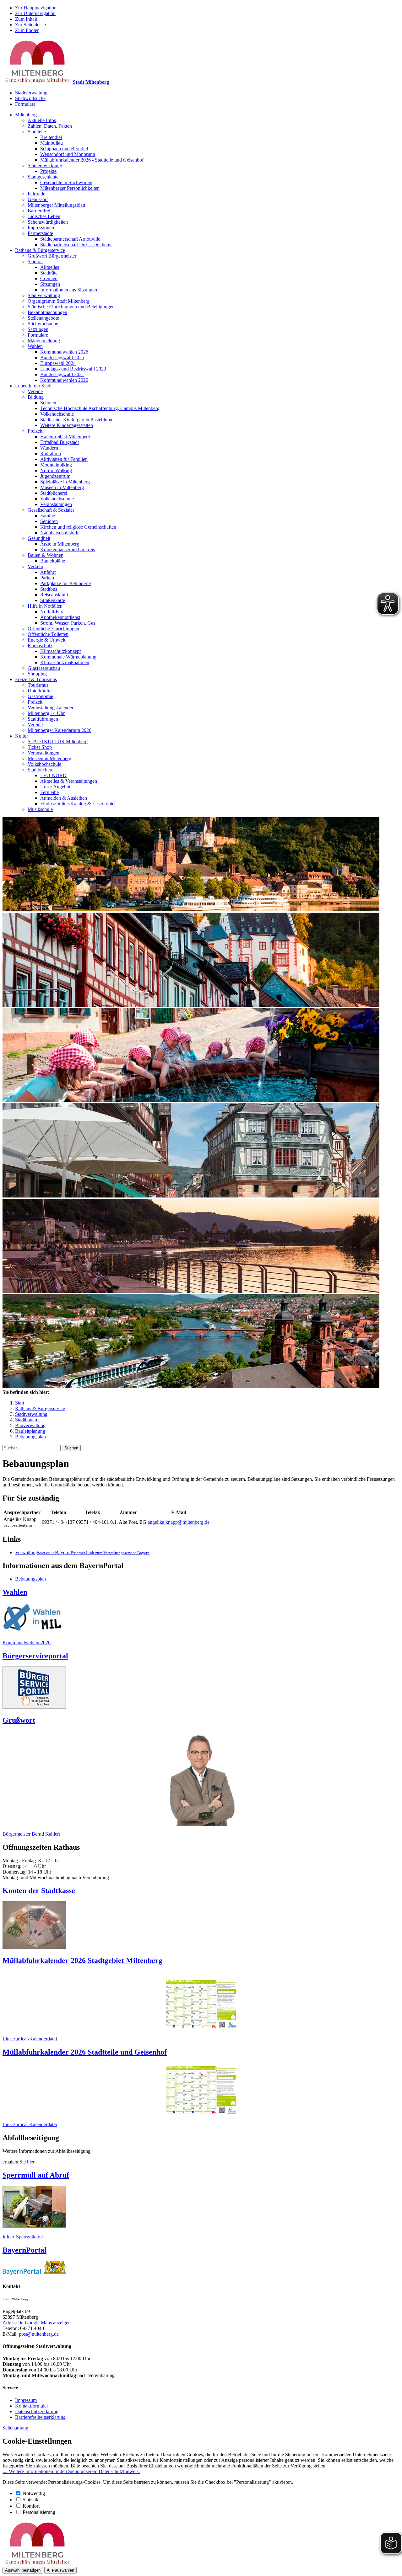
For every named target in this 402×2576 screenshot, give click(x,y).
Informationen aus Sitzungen (69, 290)
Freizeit (35, 431)
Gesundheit (39, 538)
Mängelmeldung (44, 341)
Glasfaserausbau (44, 668)
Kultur (22, 736)
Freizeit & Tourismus (36, 679)
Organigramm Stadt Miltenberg (59, 301)
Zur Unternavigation (35, 13)
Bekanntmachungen (47, 312)
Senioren (49, 521)
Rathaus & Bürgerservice (40, 250)
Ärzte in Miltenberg (60, 544)
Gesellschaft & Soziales (51, 510)
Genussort (38, 199)
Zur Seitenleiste (30, 25)
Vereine (35, 391)
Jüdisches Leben (44, 216)
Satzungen (38, 329)
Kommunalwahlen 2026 (64, 352)
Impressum (26, 2400)
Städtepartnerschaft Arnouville (70, 239)
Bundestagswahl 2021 (62, 374)
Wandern (49, 448)
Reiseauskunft (54, 595)
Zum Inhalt (26, 19)
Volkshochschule (57, 414)
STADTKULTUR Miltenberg (58, 741)
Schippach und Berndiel (64, 149)
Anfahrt (48, 572)
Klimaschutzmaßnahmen (65, 662)
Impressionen (41, 228)
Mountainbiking (56, 465)
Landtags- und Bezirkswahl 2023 (73, 369)
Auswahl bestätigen (23, 2570)
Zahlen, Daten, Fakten (50, 126)
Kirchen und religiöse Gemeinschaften (78, 527)
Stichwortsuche (30, 98)
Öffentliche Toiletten (48, 634)
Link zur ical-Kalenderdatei (30, 2124)
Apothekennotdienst (60, 617)
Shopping (37, 674)
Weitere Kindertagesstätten (67, 425)
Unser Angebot (55, 787)
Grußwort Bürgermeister (52, 256)
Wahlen (35, 346)
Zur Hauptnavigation (36, 8)
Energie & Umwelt (46, 640)
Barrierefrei (39, 211)
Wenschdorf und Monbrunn (68, 154)
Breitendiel (51, 137)
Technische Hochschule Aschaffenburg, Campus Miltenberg (100, 408)
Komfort (31, 2506)
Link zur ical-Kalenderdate (29, 2039)
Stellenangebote (43, 318)
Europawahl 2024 (58, 363)
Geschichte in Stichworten (66, 182)
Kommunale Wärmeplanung (68, 657)
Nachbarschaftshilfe (60, 533)
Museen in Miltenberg (62, 487)
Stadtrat (35, 261)
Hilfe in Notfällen (45, 606)
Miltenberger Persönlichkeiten (70, 188)
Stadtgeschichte (43, 177)
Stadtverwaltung (31, 93)
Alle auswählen (60, 2570)
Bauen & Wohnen (46, 555)
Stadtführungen (43, 719)
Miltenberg (26, 115)
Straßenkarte (53, 600)
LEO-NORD (53, 775)
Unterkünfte (40, 691)
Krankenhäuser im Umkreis (68, 549)
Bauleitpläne (53, 561)
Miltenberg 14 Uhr (46, 713)
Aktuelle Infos (42, 120)
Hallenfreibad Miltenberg (65, 437)
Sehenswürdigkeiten (48, 222)
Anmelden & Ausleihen (64, 798)
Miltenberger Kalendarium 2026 (60, 730)
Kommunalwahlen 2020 (64, 380)
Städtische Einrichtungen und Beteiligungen (71, 307)
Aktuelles (50, 267)
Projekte (48, 171)
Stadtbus (49, 589)
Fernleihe (49, 792)
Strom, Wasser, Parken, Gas (68, 623)
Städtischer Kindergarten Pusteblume (77, 420)
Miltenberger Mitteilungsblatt (56, 205)
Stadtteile (37, 132)
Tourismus (38, 685)
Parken (47, 578)
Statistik (30, 2500)
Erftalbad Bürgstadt (60, 442)
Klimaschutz (40, 645)
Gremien (49, 278)
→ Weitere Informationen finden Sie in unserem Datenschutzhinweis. (71, 2471)
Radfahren (51, 453)
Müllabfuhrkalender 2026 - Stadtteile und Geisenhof (92, 160)
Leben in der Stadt (33, 386)
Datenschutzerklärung (37, 2411)
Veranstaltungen (56, 504)
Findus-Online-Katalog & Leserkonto (77, 804)
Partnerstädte (40, 233)
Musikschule (40, 809)
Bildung (36, 397)
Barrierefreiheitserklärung (40, 2417)
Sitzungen (50, 284)
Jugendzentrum (55, 476)
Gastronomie (40, 696)
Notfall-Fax (52, 612)
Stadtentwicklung (45, 165)
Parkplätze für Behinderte (65, 583)
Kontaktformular (32, 2406)
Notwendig (34, 2493)
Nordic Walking (56, 470)
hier (31, 2162)
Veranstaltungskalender (51, 708)
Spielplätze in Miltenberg (65, 482)
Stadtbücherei (54, 493)
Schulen (48, 403)
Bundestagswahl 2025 (62, 357)
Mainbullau (52, 143)
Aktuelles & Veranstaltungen (69, 781)
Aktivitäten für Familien (64, 459)
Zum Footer (27, 30)
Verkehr (35, 566)
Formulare (25, 104)
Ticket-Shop (40, 747)
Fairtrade (36, 194)
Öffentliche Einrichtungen (53, 629)
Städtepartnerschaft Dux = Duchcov (76, 245)
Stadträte (49, 273)
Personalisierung (39, 2512)
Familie (48, 516)
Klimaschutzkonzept (60, 651)
